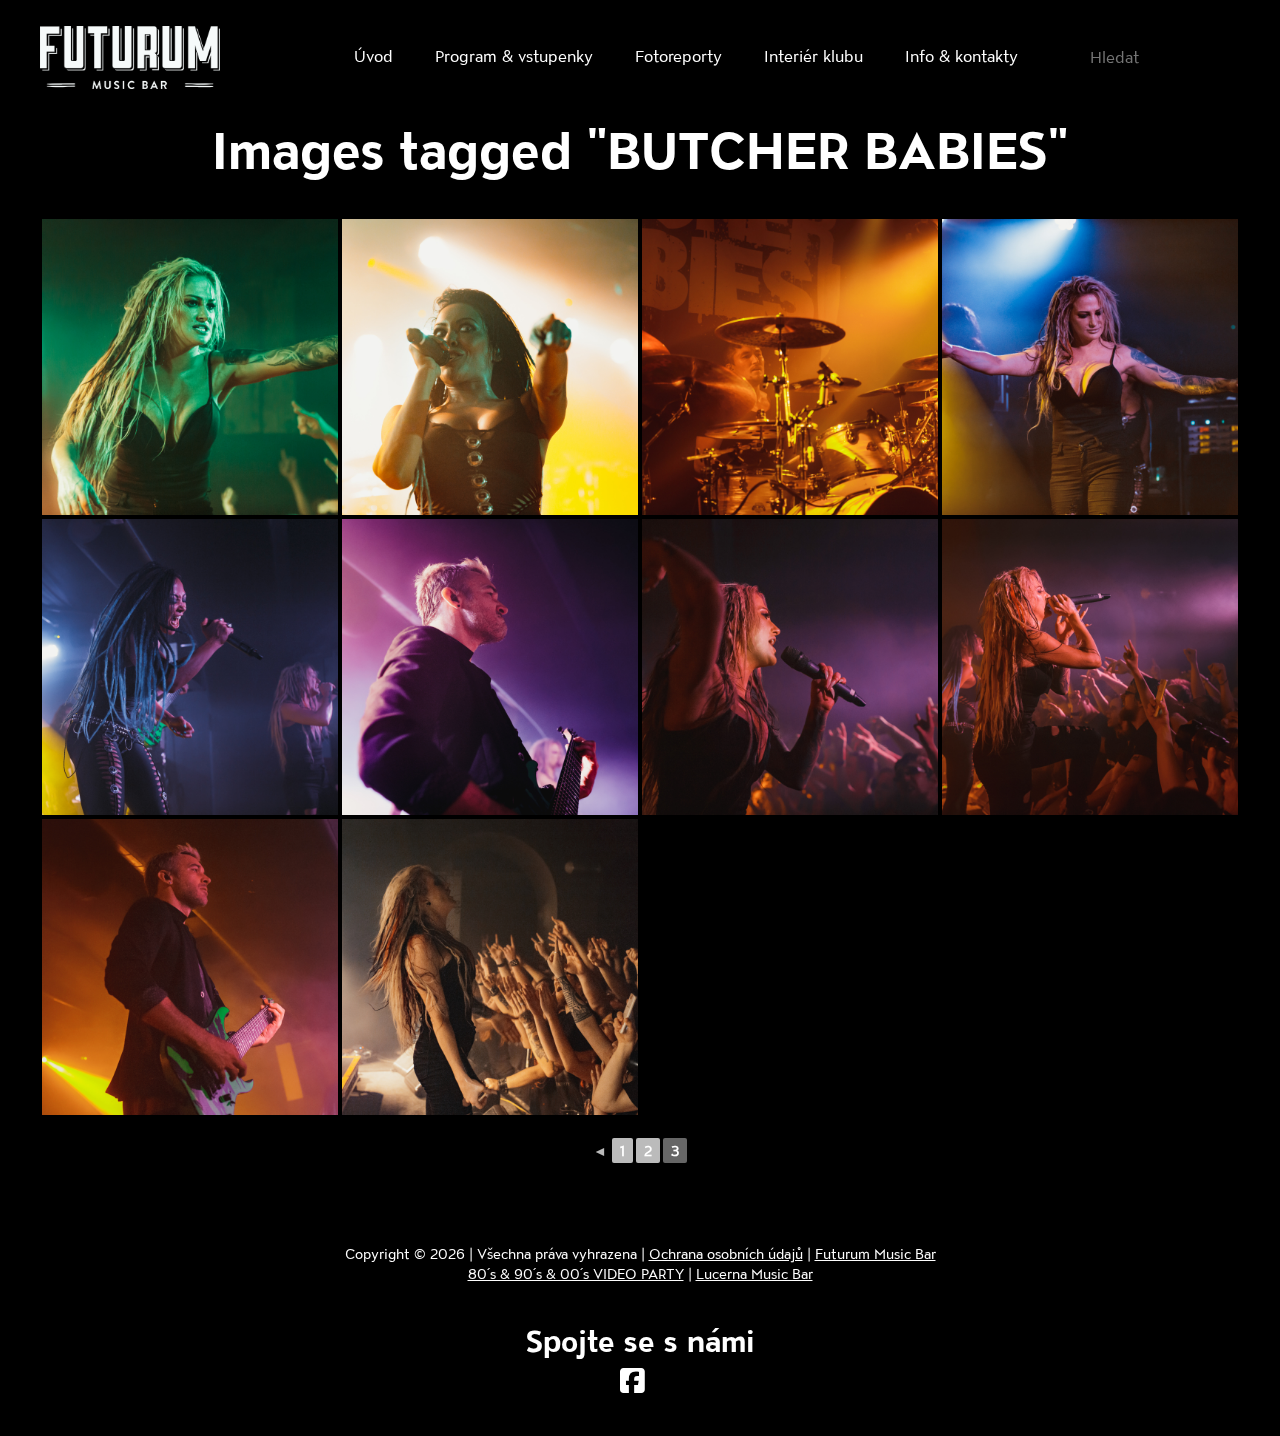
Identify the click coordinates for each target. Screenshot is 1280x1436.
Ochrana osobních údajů (726, 1253)
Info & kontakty (961, 55)
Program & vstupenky (514, 55)
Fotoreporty (678, 55)
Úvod (373, 55)
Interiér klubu (813, 55)
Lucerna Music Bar (754, 1273)
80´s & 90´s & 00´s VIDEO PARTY (576, 1273)
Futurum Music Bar (875, 1253)
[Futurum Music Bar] (130, 61)
